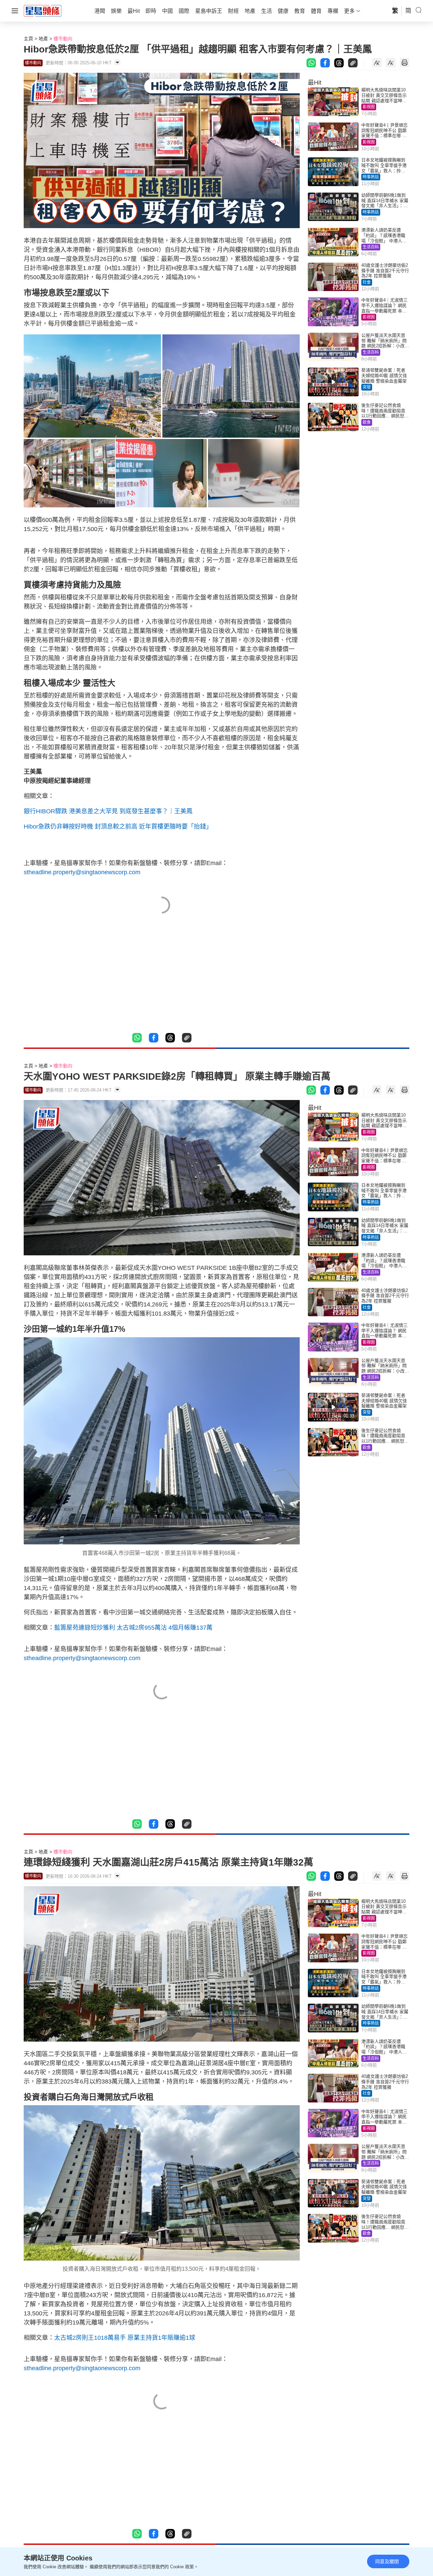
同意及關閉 (387, 2561)
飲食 (367, 422)
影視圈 (369, 107)
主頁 (28, 39)
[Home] (43, 10)
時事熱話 (371, 177)
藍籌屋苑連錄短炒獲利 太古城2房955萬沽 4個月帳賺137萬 (133, 1628)
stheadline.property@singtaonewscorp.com (82, 872)
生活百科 (371, 247)
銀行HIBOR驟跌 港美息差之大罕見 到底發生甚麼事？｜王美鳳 (108, 811)
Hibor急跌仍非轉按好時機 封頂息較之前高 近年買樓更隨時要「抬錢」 (118, 827)
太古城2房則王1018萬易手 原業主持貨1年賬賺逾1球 (125, 2338)
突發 (367, 387)
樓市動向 (63, 39)
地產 (43, 39)
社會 (367, 282)
